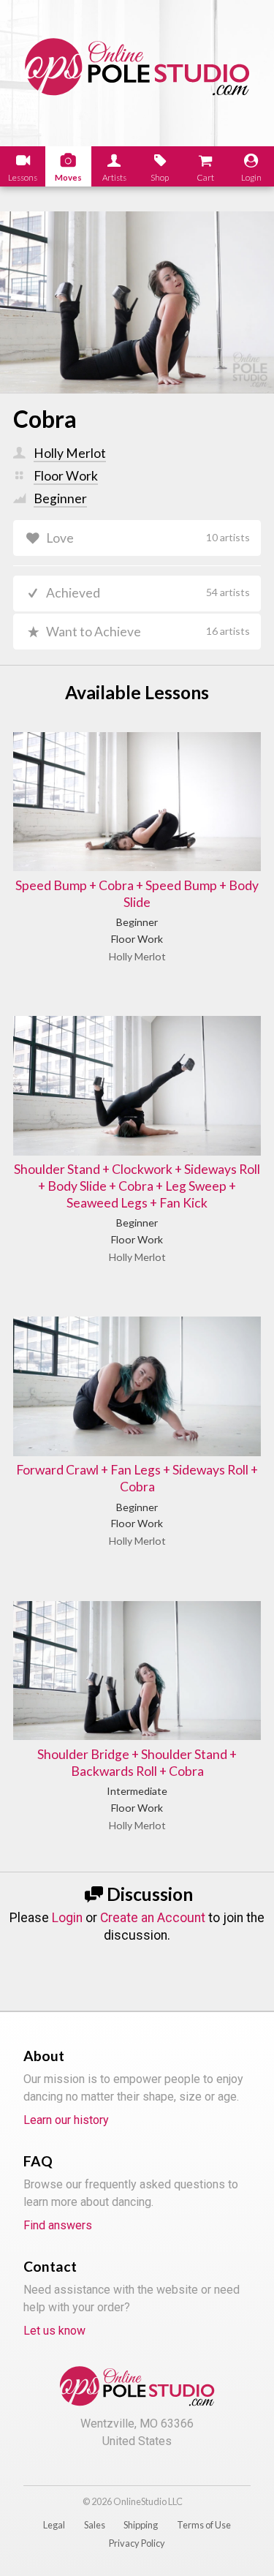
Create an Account (153, 1918)
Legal (54, 2525)
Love (148, 538)
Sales (95, 2525)
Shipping (141, 2525)
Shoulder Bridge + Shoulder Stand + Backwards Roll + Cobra (137, 1763)
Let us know (54, 2331)
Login (67, 1918)
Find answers (58, 2225)
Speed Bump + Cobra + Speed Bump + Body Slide (137, 894)
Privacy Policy (137, 2543)
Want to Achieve (148, 632)
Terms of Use (204, 2525)
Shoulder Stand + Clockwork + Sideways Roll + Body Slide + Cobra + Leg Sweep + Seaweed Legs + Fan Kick (137, 1186)
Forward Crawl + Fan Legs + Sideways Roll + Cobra (137, 1478)
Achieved (148, 593)
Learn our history (66, 2120)
